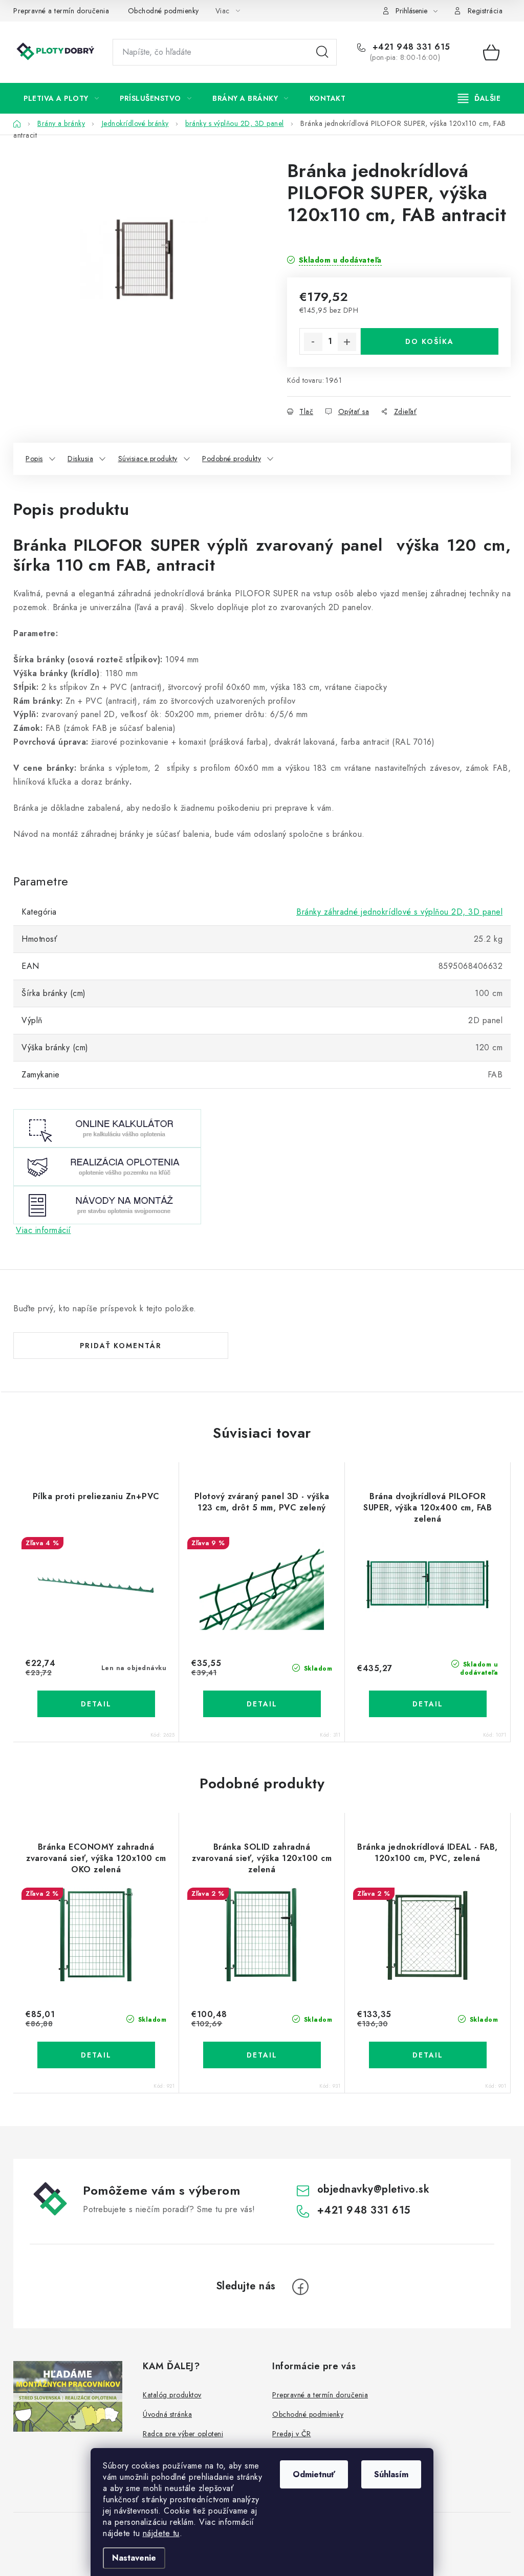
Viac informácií (43, 1230)
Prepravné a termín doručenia (61, 11)
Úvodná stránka (167, 2414)
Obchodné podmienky (163, 11)
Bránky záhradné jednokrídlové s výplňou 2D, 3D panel (399, 912)
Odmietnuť (314, 2474)
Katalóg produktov (172, 2395)
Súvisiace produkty (148, 459)
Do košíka (430, 341)
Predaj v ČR (292, 2434)
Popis (34, 459)
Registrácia (485, 11)
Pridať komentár (121, 1346)
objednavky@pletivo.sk (374, 2189)
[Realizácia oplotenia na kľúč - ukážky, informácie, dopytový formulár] (107, 1166)
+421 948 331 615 (410, 47)
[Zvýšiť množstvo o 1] (347, 342)
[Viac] (479, 98)
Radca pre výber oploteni (183, 2434)
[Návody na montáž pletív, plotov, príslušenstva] (107, 1204)
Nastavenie (134, 2558)
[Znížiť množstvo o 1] (313, 342)
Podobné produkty (232, 459)
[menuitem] (61, 98)
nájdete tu (161, 2533)
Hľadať (322, 52)
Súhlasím (391, 2474)
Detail (96, 1704)
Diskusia (80, 459)
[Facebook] (300, 2287)
